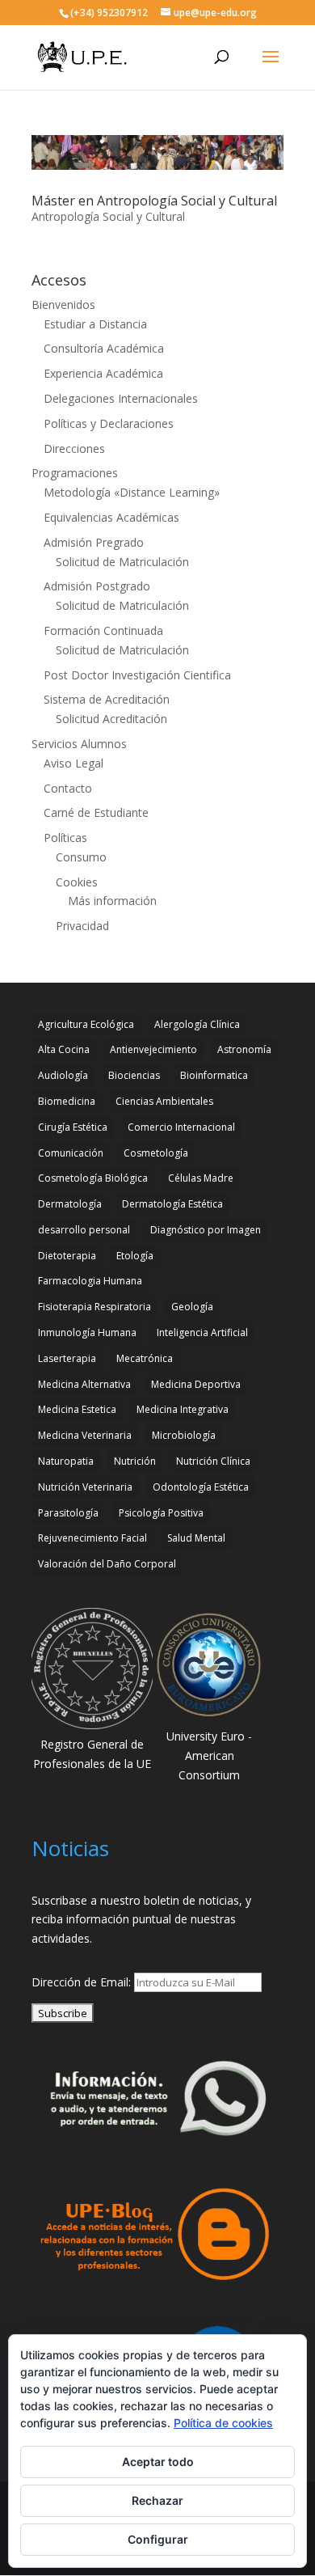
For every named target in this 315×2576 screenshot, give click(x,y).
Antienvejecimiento (153, 1049)
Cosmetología (156, 1153)
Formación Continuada (103, 630)
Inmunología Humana (87, 1332)
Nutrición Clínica (213, 1461)
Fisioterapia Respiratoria (94, 1307)
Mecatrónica (145, 1358)
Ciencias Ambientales (164, 1101)
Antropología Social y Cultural (108, 216)
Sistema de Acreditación (107, 699)
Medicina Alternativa (84, 1384)
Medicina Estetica (77, 1409)
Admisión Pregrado (94, 542)
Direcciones (74, 448)
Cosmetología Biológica (93, 1178)
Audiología (63, 1075)
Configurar (158, 2539)
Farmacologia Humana (90, 1281)
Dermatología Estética (172, 1204)
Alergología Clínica (197, 1024)
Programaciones (75, 473)
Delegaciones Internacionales (121, 398)
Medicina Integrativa (183, 1409)
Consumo (81, 857)
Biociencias (134, 1075)
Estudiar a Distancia (95, 324)
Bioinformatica (214, 1075)
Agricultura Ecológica (86, 1024)
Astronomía (244, 1049)
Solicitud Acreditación (111, 719)
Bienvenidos (63, 305)
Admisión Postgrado (97, 586)
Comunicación (71, 1153)
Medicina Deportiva (196, 1384)
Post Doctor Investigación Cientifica (137, 675)
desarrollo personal (84, 1230)
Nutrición (135, 1461)
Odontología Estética (201, 1487)
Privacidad (82, 926)
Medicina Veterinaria (85, 1435)
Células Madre (201, 1178)
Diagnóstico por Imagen (206, 1230)
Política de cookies (223, 2423)
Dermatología (70, 1204)
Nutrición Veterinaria (85, 1487)
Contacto (68, 788)
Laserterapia (67, 1358)
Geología (192, 1307)
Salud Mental (196, 1538)
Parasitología (68, 1513)
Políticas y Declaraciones (109, 423)
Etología (135, 1256)
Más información (112, 901)
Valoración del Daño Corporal (107, 1564)
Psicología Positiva (161, 1513)
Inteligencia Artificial (202, 1332)
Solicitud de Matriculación (122, 562)
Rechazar (157, 2500)
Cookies (77, 882)
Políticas (65, 838)
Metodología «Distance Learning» (132, 492)
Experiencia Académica (103, 373)
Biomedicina (67, 1101)
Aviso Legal (73, 763)
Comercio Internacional (181, 1127)
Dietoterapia (67, 1256)
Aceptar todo (158, 2462)
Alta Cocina (64, 1049)
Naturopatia (66, 1461)
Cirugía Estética (73, 1127)
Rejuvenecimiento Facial (92, 1538)
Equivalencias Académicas (111, 517)
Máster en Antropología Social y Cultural (154, 201)
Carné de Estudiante (96, 812)
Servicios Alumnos (79, 744)
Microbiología (184, 1435)
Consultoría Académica (104, 348)
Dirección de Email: (83, 1982)
